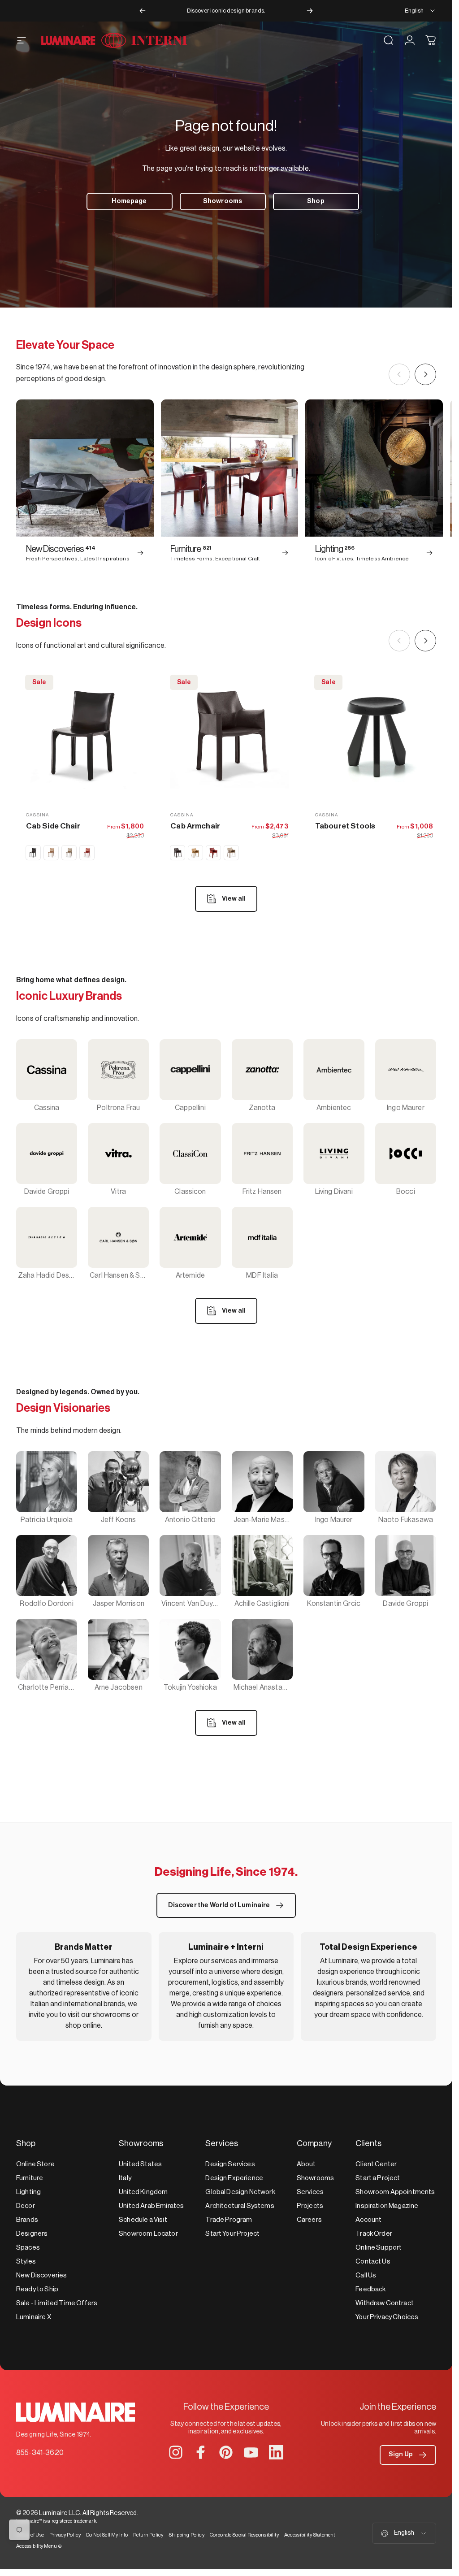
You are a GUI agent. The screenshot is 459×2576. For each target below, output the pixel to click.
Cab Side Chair (53, 826)
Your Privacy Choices (387, 2317)
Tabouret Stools (345, 826)
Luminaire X (34, 2317)
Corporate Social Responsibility (244, 2535)
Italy (125, 2178)
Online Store (35, 2164)
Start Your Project (232, 2234)
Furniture (30, 2178)
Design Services (230, 2164)
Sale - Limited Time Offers (57, 2303)
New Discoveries (41, 2275)
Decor (26, 2206)
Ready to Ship (37, 2289)
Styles (26, 2262)
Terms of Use (30, 2535)
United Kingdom (143, 2192)
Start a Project (378, 2178)
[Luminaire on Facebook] (201, 2452)
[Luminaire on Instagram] (176, 2452)
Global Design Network (240, 2192)
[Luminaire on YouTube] (251, 2452)
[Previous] (143, 11)
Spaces (28, 2248)
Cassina (37, 815)
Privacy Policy (65, 2535)
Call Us (366, 2275)
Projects (310, 2206)
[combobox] (420, 11)
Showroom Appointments (395, 2192)
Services (310, 2192)
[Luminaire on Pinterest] (226, 2452)
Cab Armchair (195, 826)
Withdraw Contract (385, 2303)
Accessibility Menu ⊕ (39, 2546)
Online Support (379, 2248)
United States (140, 2164)
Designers (32, 2234)
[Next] (310, 11)
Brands (27, 2220)
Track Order (374, 2234)
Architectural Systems (240, 2206)
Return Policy (148, 2535)
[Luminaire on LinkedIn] (276, 2452)
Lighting (28, 2192)
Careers (309, 2220)
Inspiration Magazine (387, 2206)
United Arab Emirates (151, 2206)
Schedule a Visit (143, 2220)
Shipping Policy (186, 2535)
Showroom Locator (148, 2234)
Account (368, 2220)
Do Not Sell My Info (107, 2535)
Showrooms (315, 2178)
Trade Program (229, 2220)
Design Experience (234, 2178)
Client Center (376, 2164)
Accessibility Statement (310, 2535)
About (306, 2164)
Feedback (370, 2289)
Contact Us (373, 2262)
